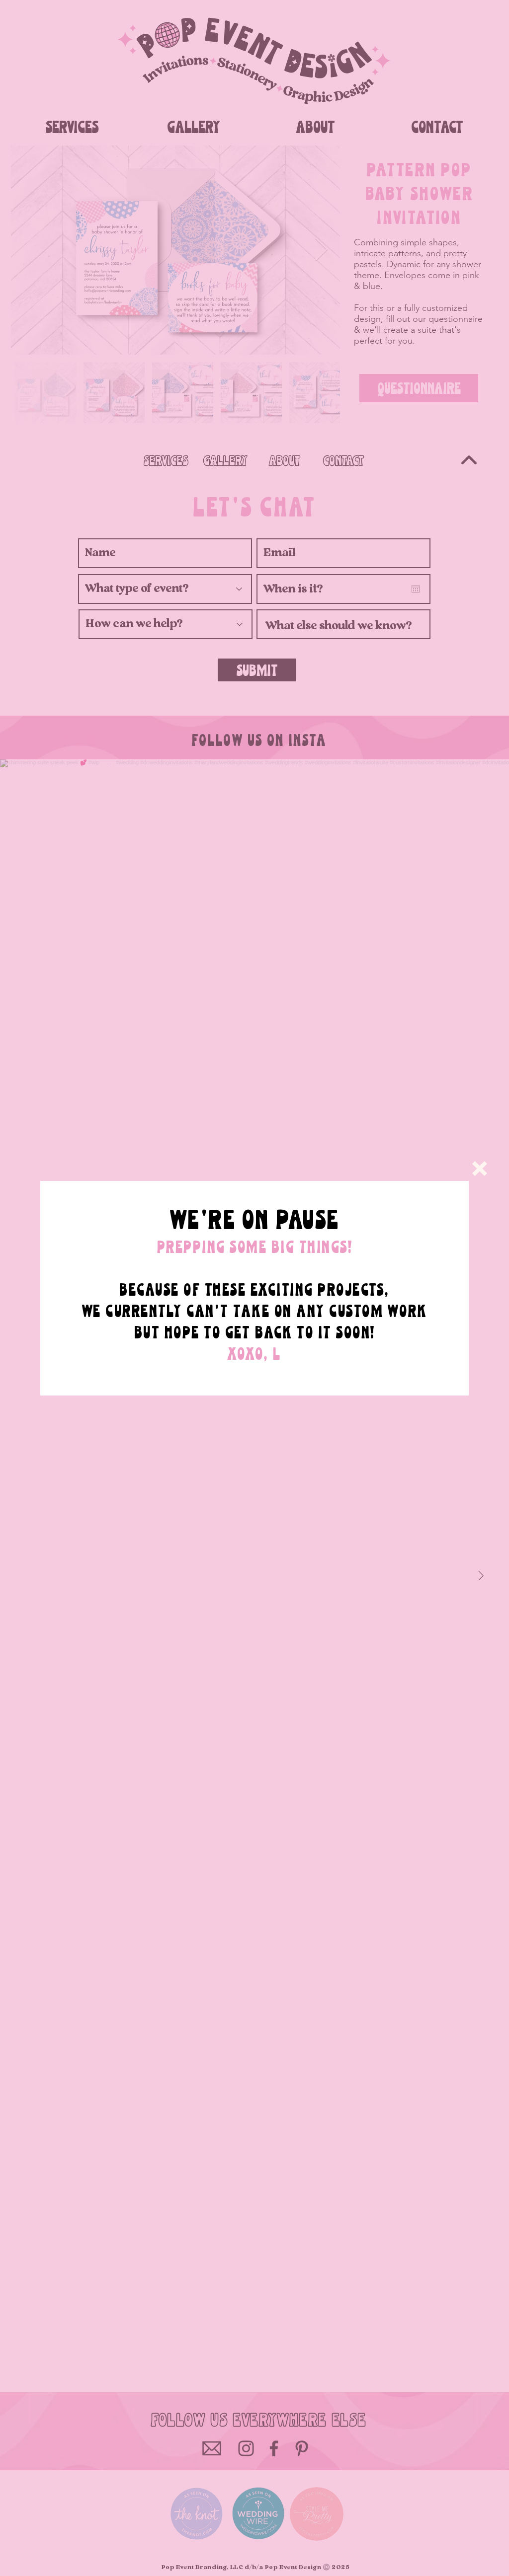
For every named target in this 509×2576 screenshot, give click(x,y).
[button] (480, 1169)
